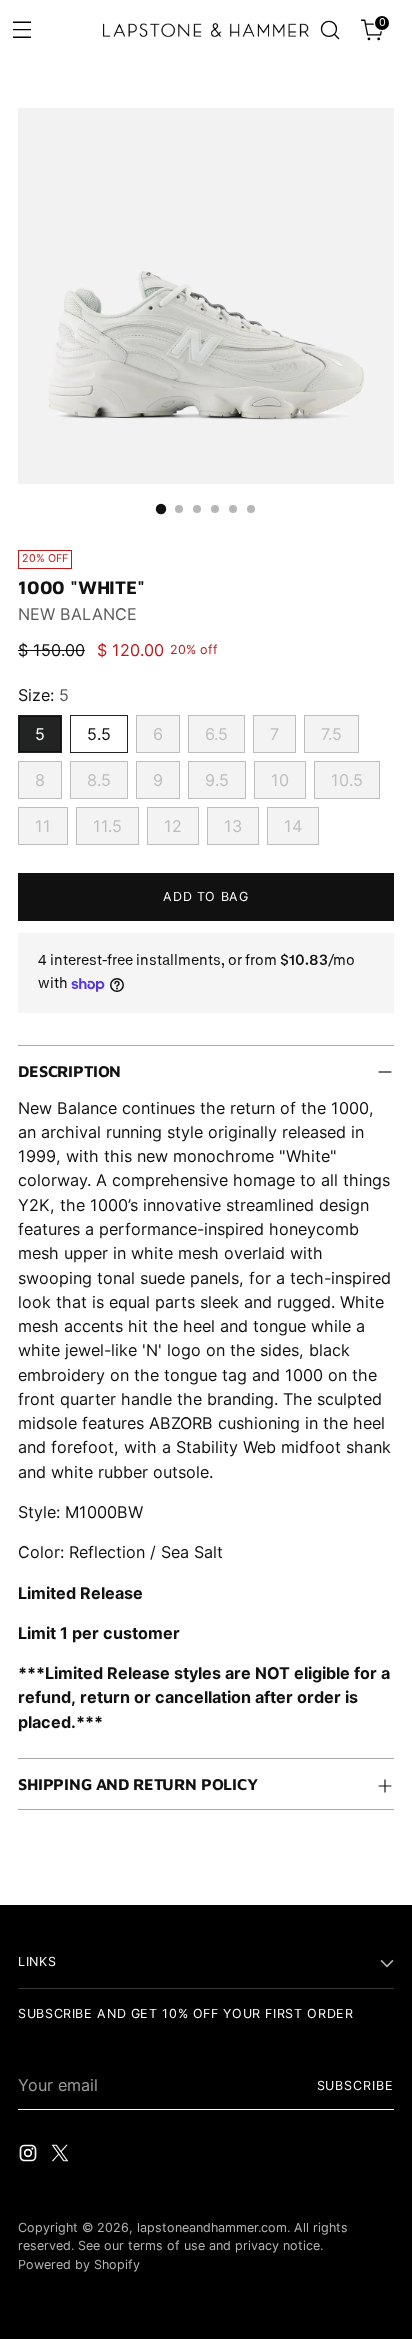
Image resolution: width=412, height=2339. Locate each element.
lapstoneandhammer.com (212, 2227)
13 (233, 826)
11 (43, 826)
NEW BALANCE (77, 614)
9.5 (217, 780)
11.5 (107, 826)
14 (293, 826)
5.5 (99, 734)
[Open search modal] (329, 30)
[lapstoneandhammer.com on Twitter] (62, 2156)
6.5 (216, 734)
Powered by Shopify (79, 2264)
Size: (43, 695)
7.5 (331, 734)
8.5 (99, 780)
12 (173, 826)
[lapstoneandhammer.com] (206, 30)
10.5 (347, 780)
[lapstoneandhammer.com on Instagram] (30, 2156)
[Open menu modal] (21, 28)
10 (280, 780)
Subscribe (356, 2085)
